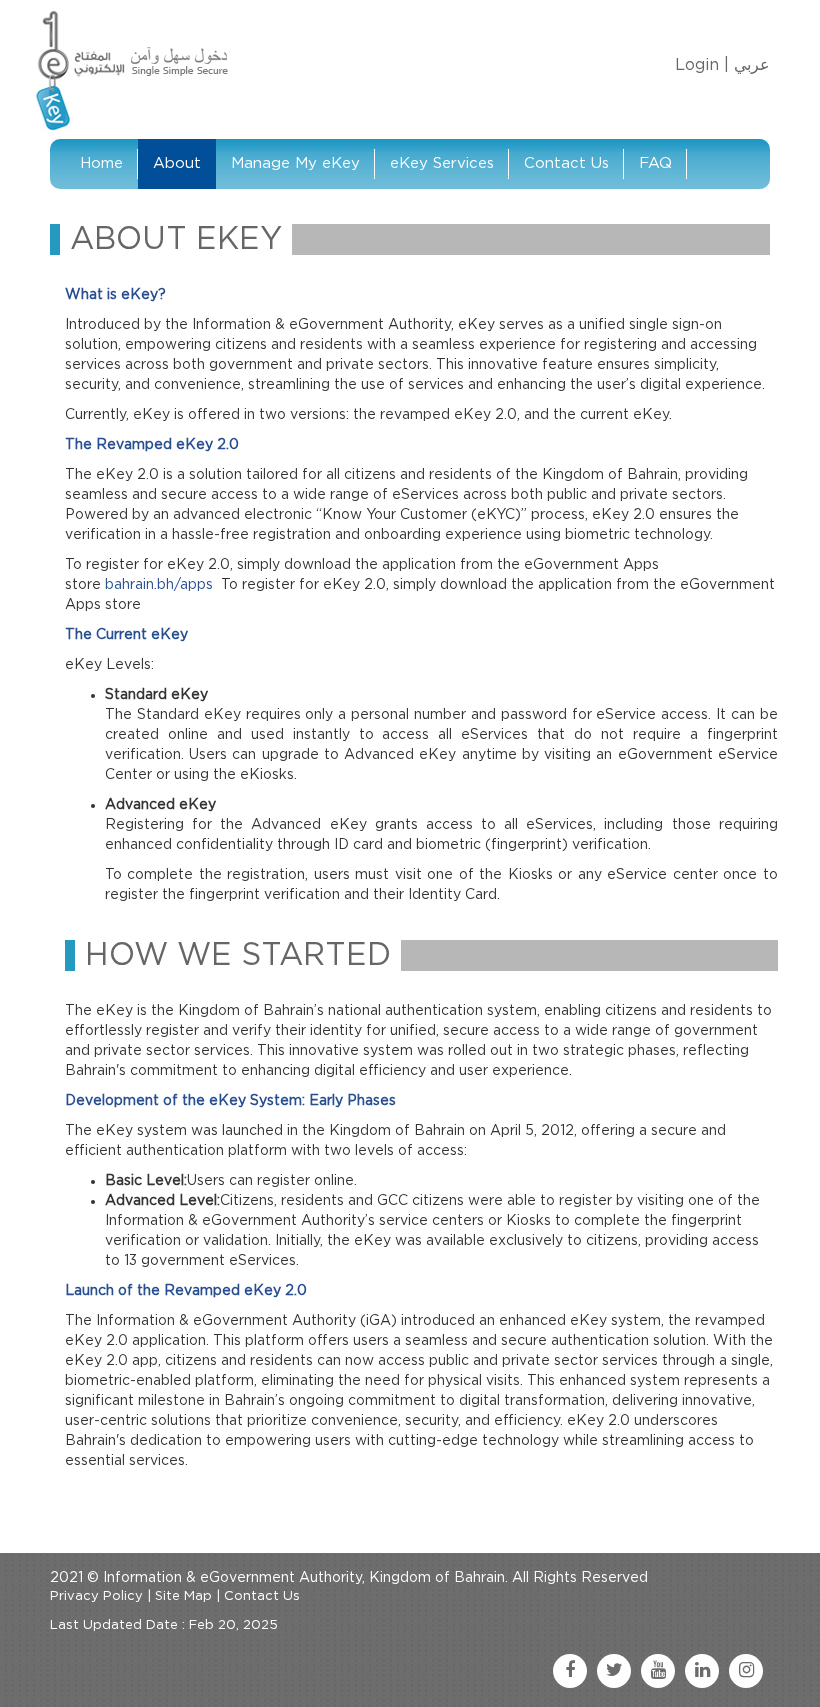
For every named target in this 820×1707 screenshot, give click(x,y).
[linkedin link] (702, 1671)
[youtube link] (658, 1671)
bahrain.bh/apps (159, 585)
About (177, 163)
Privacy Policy (96, 1596)
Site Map (183, 1596)
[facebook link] (570, 1671)
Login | (702, 65)
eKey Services (442, 163)
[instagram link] (746, 1671)
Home (101, 163)
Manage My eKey (295, 163)
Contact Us (566, 163)
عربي (752, 65)
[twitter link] (614, 1671)
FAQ (655, 163)
